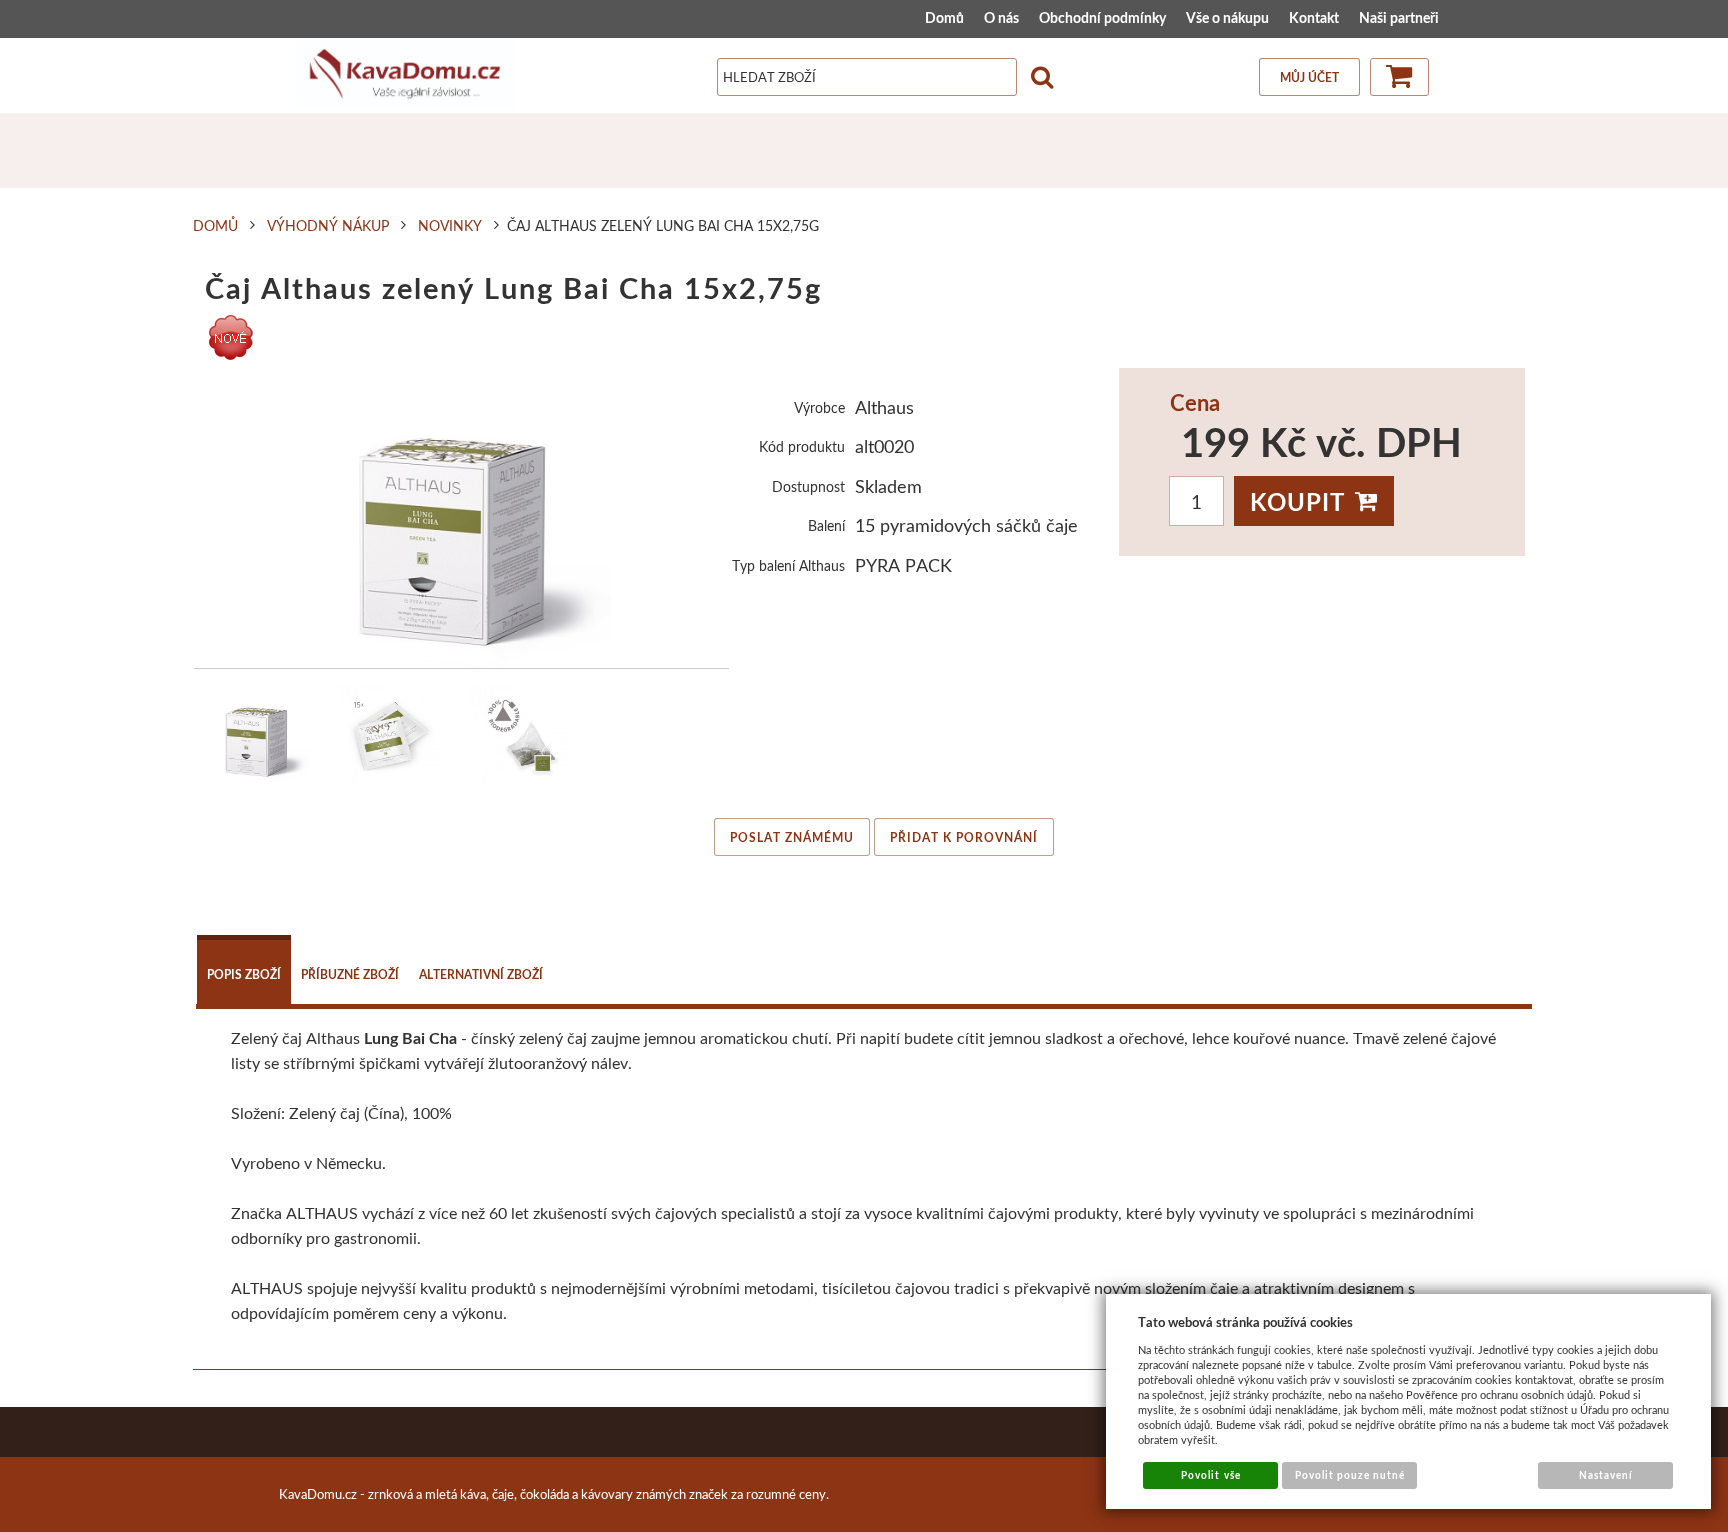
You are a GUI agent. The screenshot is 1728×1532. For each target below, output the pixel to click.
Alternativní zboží (481, 974)
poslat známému (792, 837)
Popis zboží (244, 974)
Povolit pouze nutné (1350, 1475)
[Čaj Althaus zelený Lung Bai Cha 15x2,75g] (461, 518)
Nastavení (1606, 1475)
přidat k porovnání (964, 837)
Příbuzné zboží (350, 974)
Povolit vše (1210, 1475)
